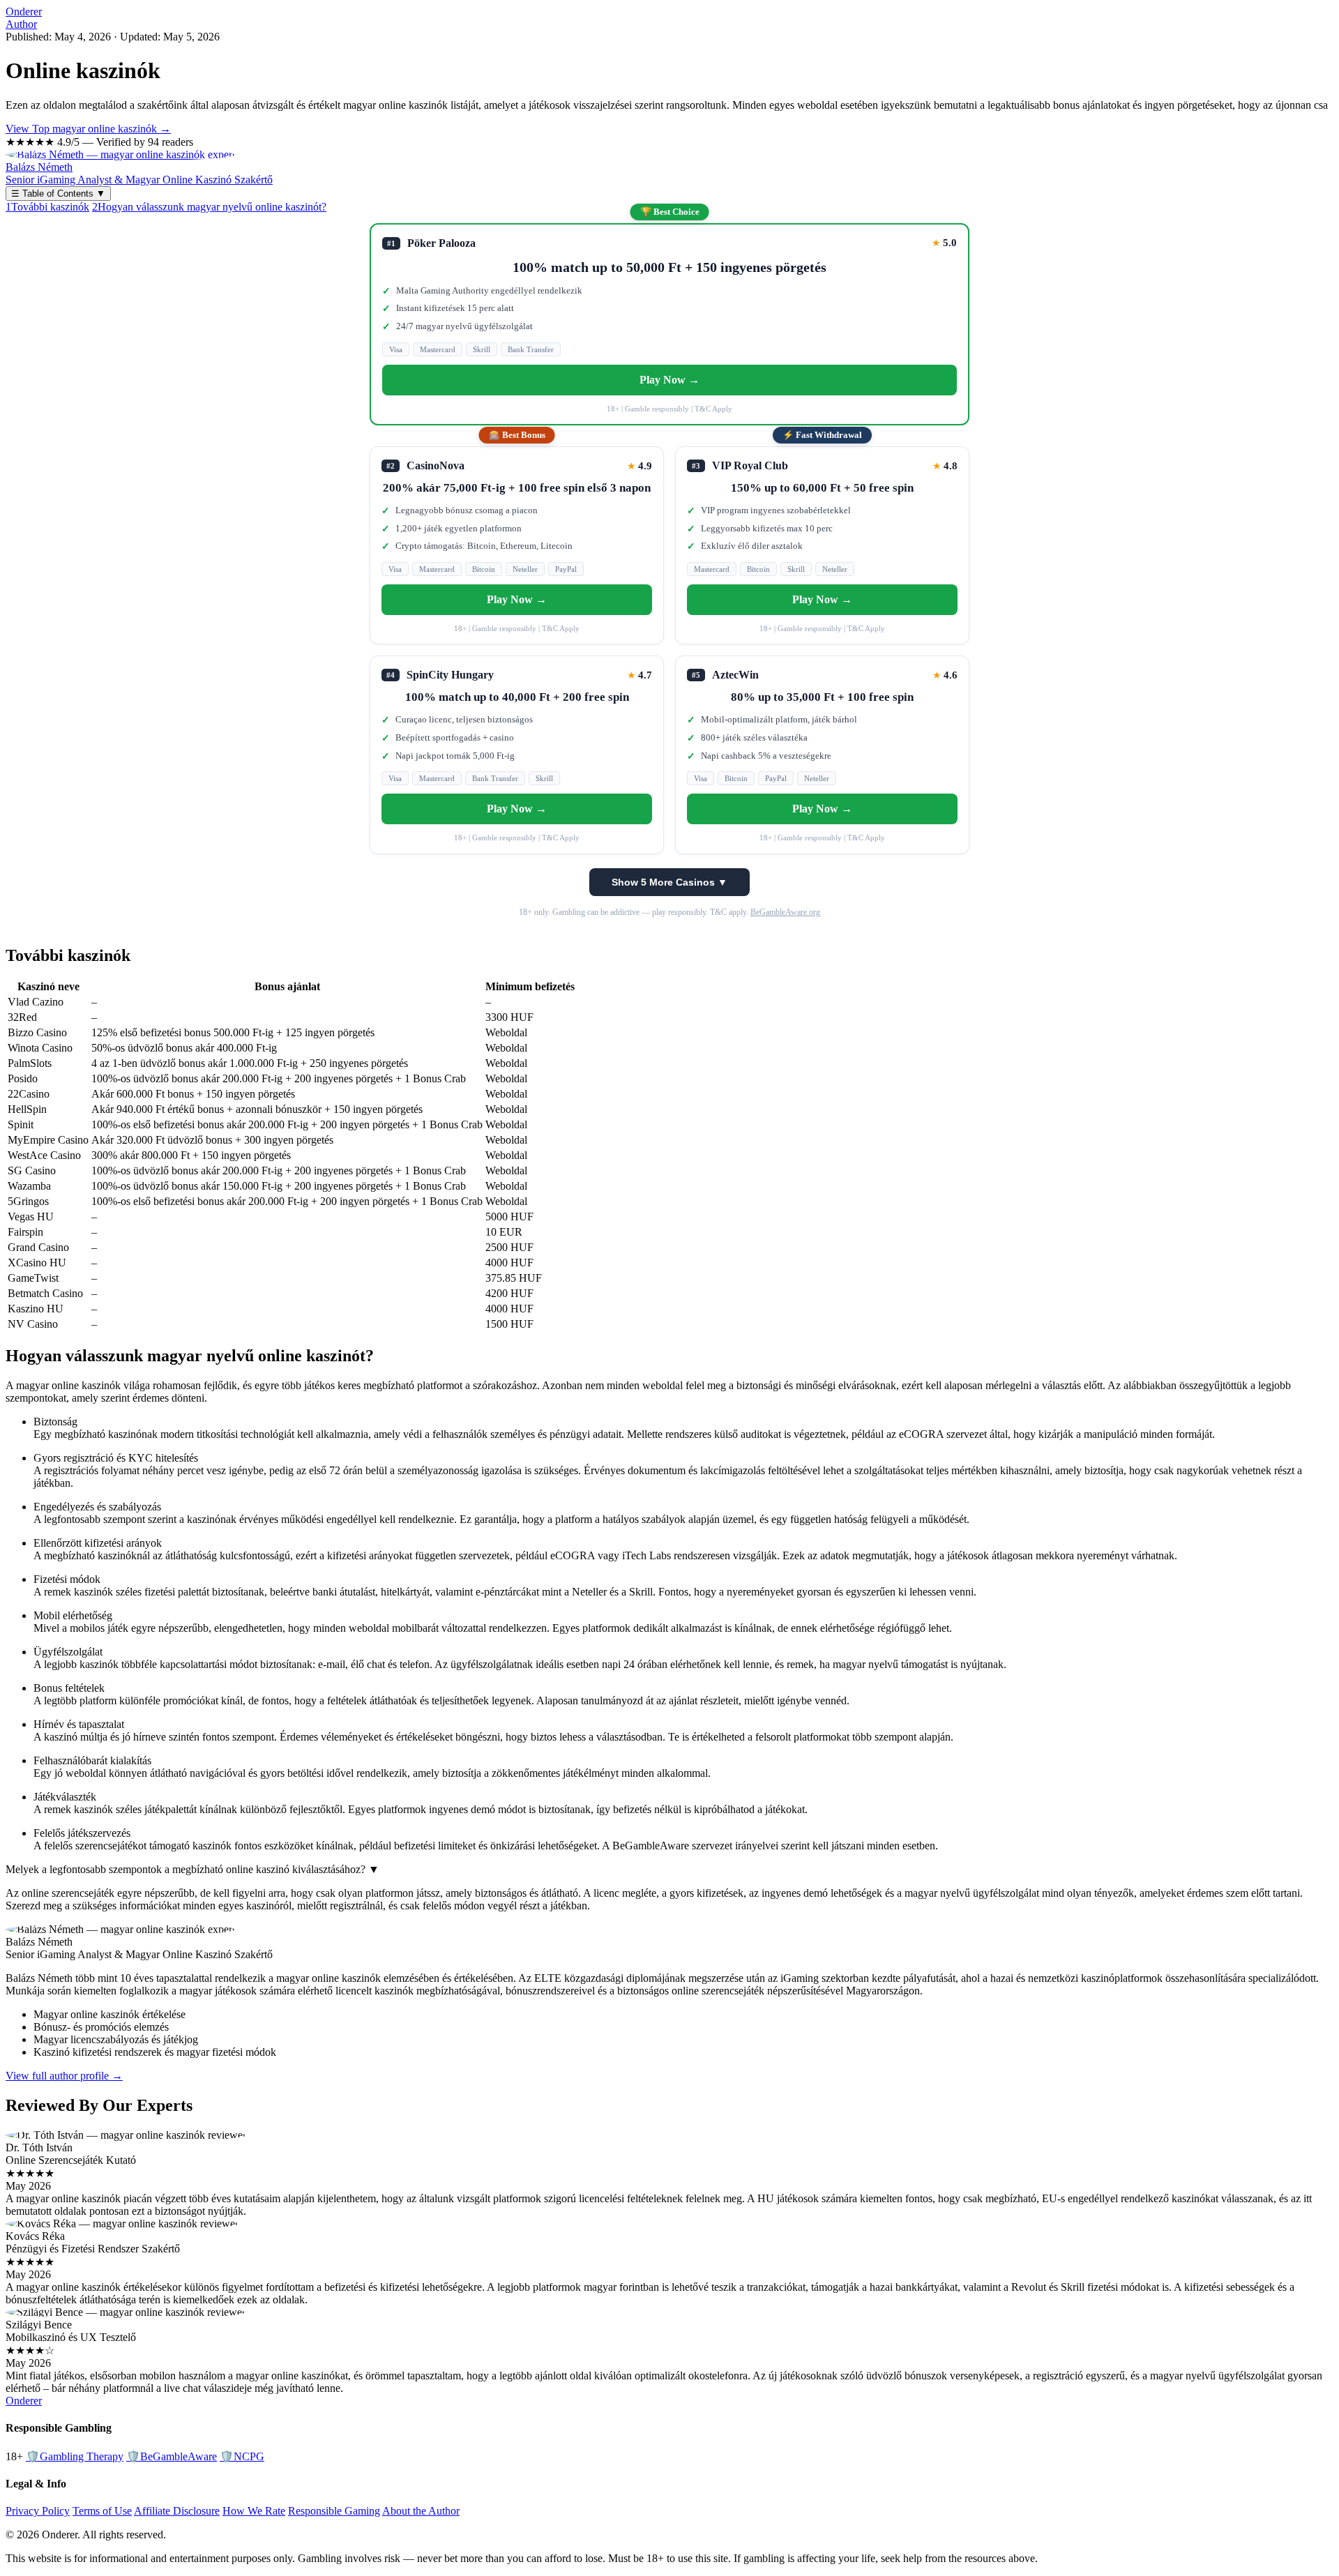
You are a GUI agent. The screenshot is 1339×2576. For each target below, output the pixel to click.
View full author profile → (64, 2076)
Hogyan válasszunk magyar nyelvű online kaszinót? (209, 207)
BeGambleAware (172, 2456)
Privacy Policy (38, 2511)
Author (21, 24)
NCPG (242, 2456)
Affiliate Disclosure (177, 2511)
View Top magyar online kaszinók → (88, 129)
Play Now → (669, 380)
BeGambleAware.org (785, 912)
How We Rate (254, 2511)
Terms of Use (102, 2511)
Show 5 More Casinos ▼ (669, 882)
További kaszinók (47, 207)
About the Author (421, 2511)
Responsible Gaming (334, 2511)
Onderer (24, 12)
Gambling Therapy (75, 2456)
